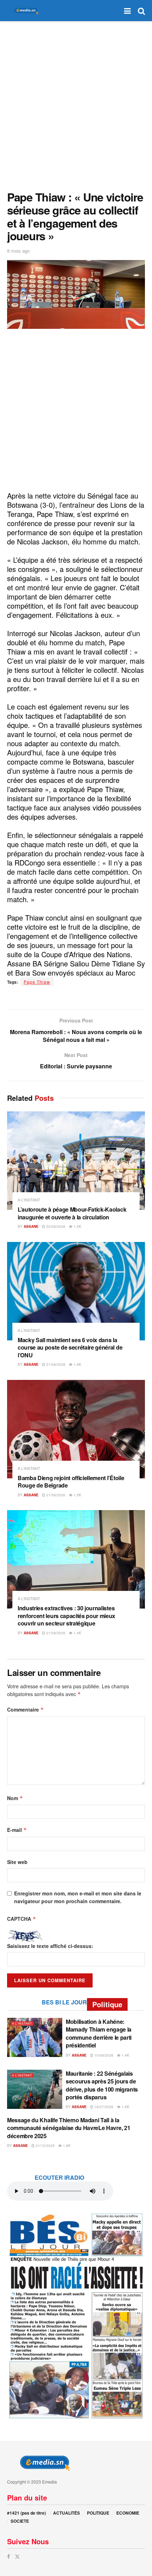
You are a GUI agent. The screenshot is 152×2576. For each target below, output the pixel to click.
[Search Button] (141, 11)
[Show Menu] (127, 11)
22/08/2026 (55, 1226)
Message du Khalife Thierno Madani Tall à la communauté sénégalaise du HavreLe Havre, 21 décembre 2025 (69, 2128)
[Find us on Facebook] (8, 2556)
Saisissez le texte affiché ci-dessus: (50, 1946)
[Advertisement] (76, 104)
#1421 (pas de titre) (27, 2513)
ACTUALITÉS (66, 2513)
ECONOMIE (128, 2513)
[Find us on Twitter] (17, 2556)
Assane (31, 1226)
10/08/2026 (103, 2055)
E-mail (17, 1830)
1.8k (77, 1364)
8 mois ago (18, 251)
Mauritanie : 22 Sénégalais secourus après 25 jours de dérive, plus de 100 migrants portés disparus (102, 2085)
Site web (17, 1862)
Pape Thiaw (37, 982)
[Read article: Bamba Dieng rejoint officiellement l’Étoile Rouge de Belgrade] (76, 1429)
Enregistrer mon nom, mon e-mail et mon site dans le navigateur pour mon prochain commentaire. (78, 1897)
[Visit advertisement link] (76, 2315)
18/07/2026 (103, 2107)
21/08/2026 (55, 1364)
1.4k (77, 1633)
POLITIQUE (98, 2513)
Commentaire (25, 1709)
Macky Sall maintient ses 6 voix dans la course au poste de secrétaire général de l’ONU (70, 1347)
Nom (15, 1798)
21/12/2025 (45, 2146)
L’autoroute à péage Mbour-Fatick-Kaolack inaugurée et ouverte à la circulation (72, 1213)
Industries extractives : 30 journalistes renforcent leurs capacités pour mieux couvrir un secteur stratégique (66, 1616)
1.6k (125, 2107)
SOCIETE (20, 2521)
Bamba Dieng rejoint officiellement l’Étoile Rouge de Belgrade (71, 1482)
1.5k (77, 1226)
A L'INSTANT (29, 1200)
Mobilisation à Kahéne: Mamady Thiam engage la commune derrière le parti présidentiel (99, 2033)
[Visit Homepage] (25, 11)
